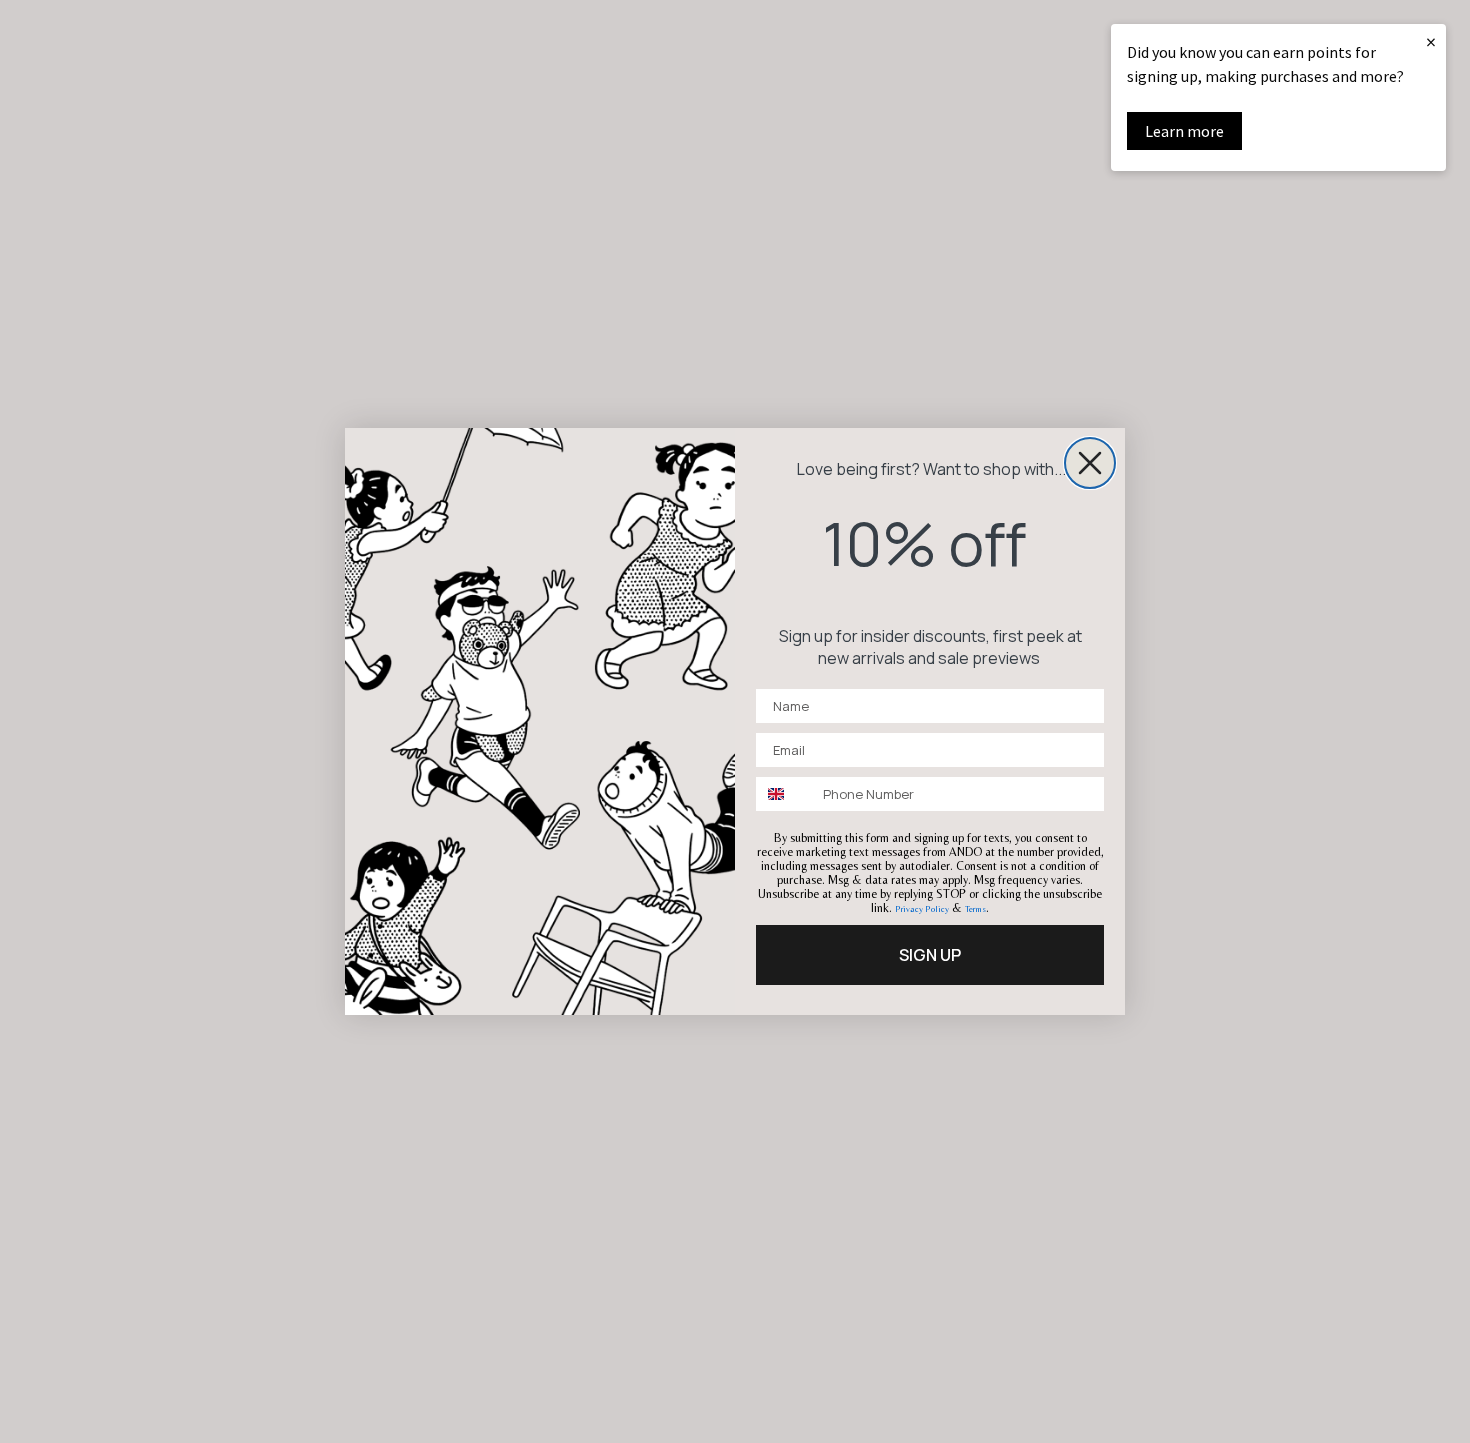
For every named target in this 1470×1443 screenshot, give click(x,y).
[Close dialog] (1090, 463)
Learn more (1184, 131)
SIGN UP (930, 955)
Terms (975, 909)
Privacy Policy (922, 909)
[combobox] (785, 794)
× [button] (1431, 41)
